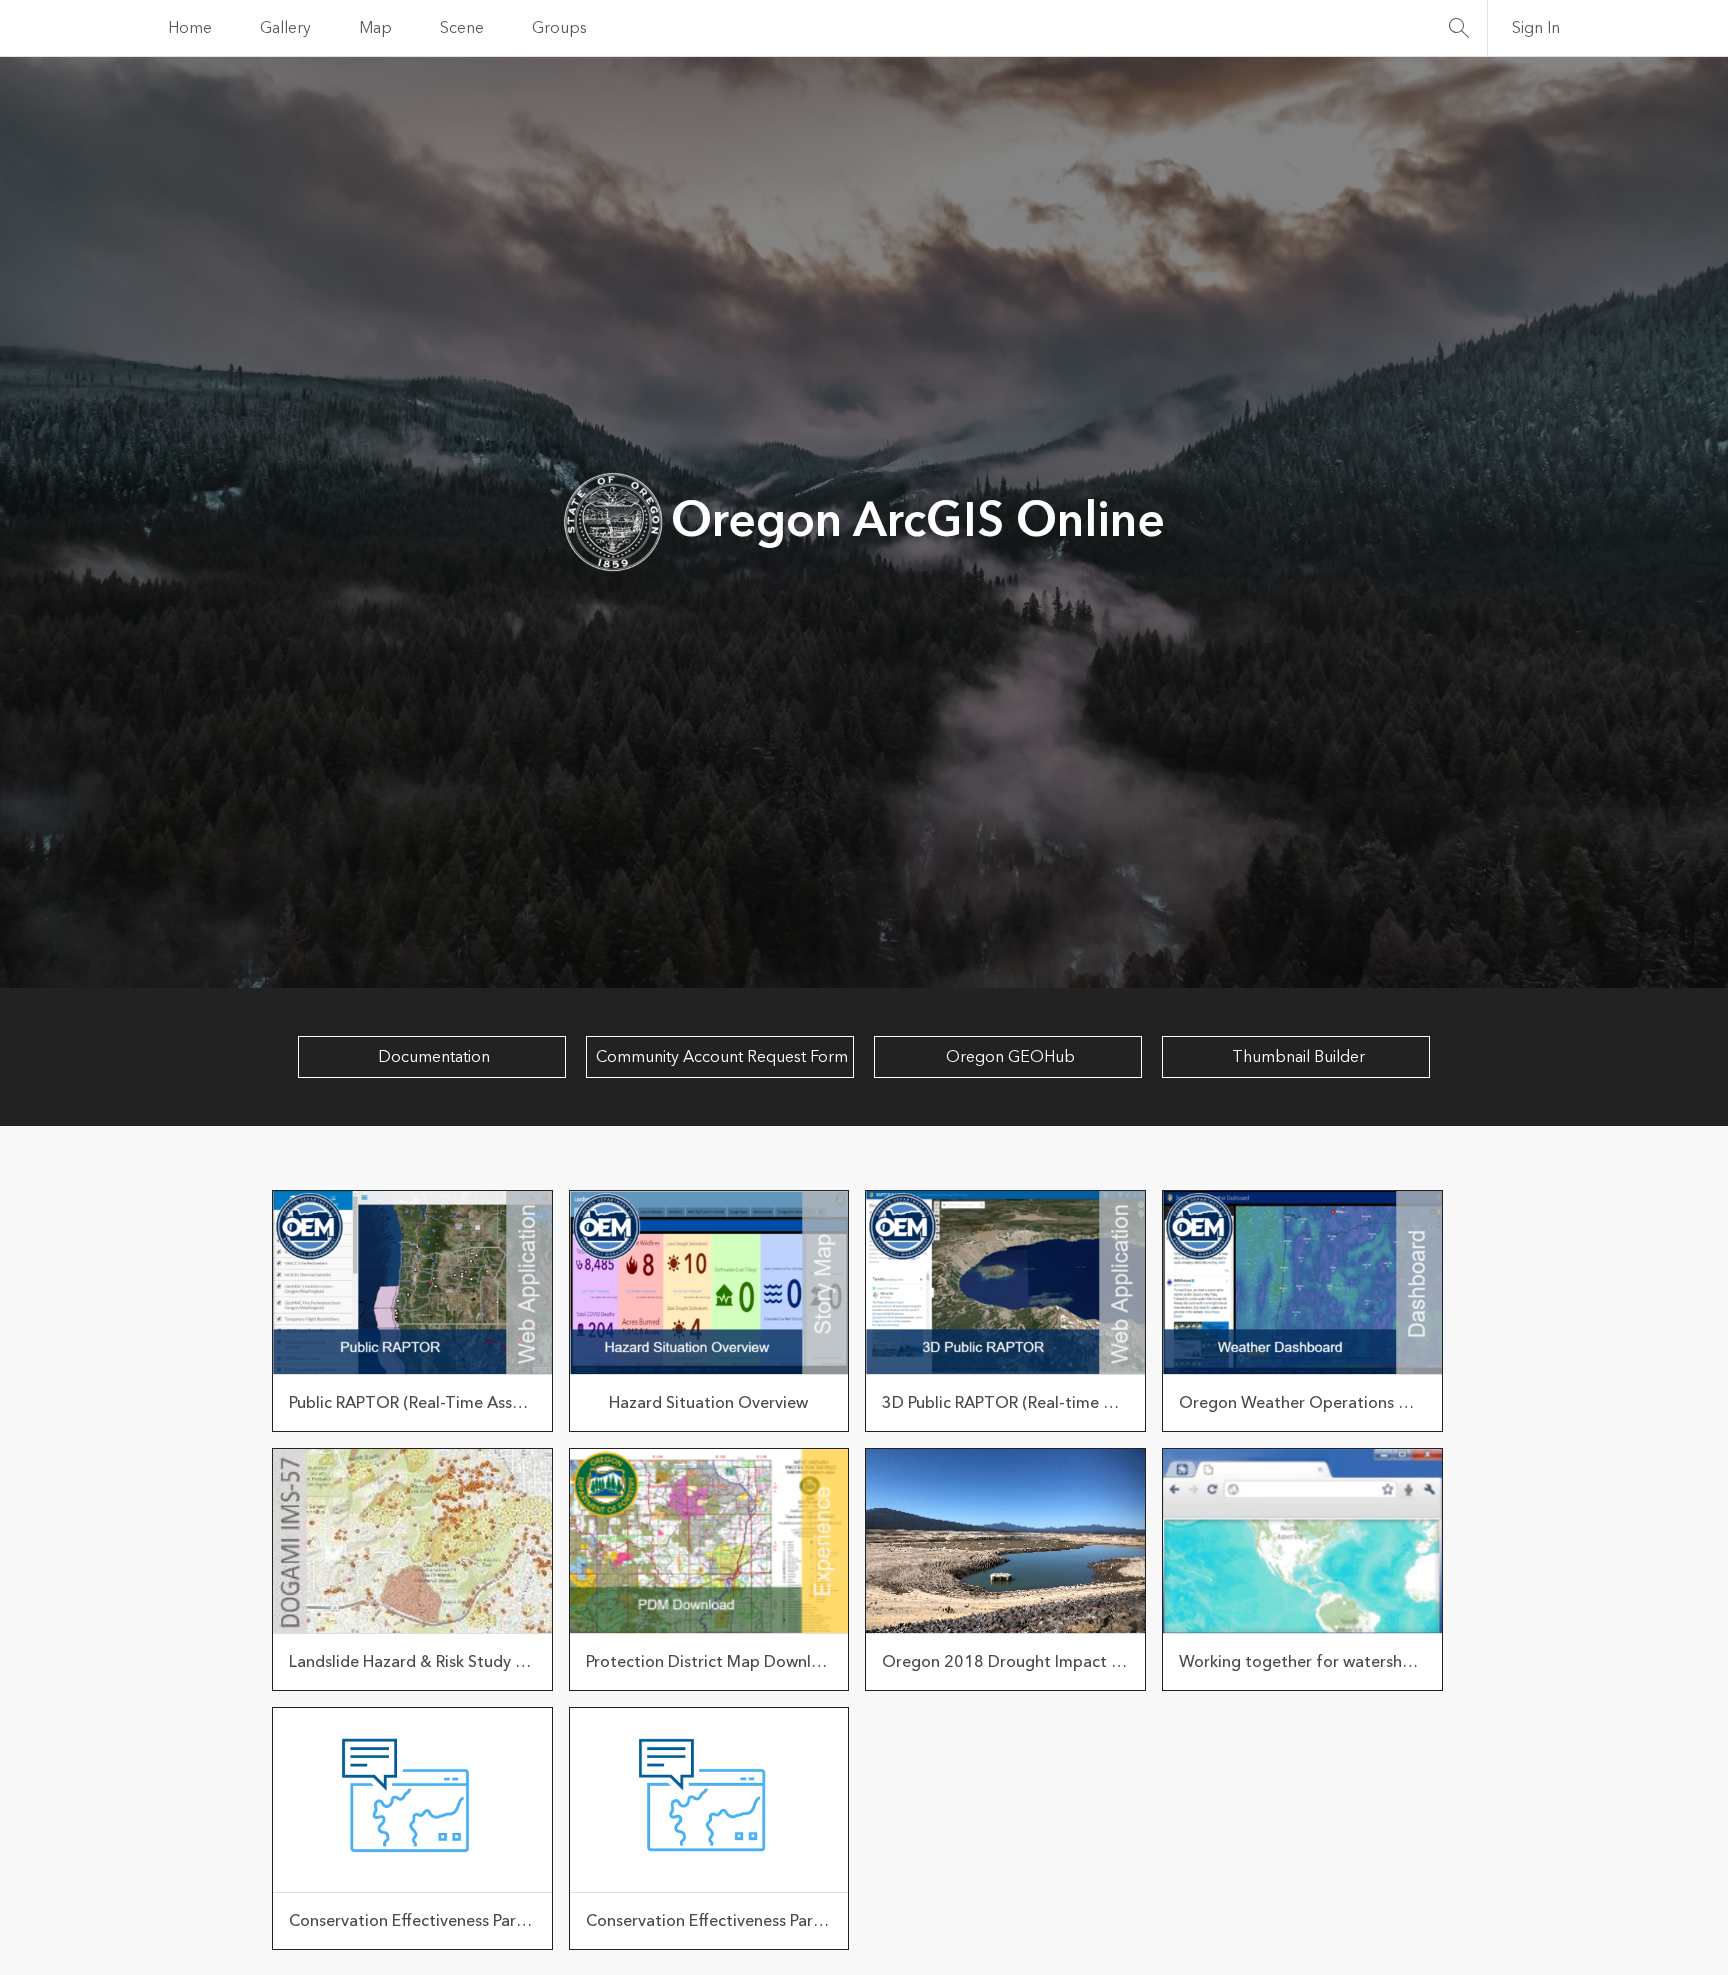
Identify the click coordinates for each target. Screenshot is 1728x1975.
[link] (412, 1311)
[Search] (1459, 28)
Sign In (1536, 28)
